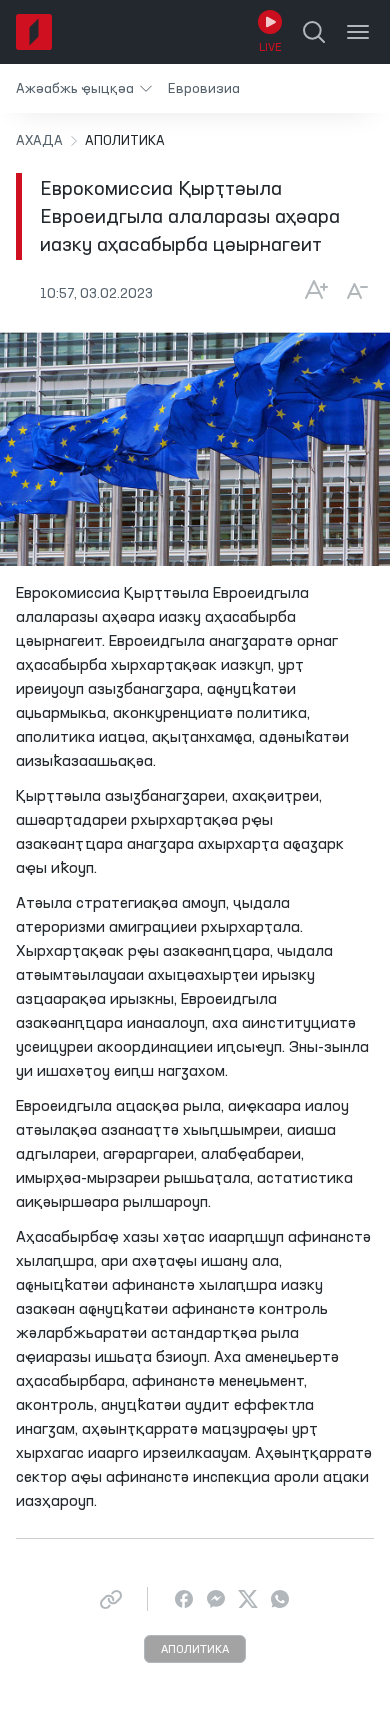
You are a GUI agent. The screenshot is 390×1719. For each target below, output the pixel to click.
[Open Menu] (358, 32)
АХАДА (39, 141)
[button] (84, 88)
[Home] (34, 32)
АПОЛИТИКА (195, 1650)
